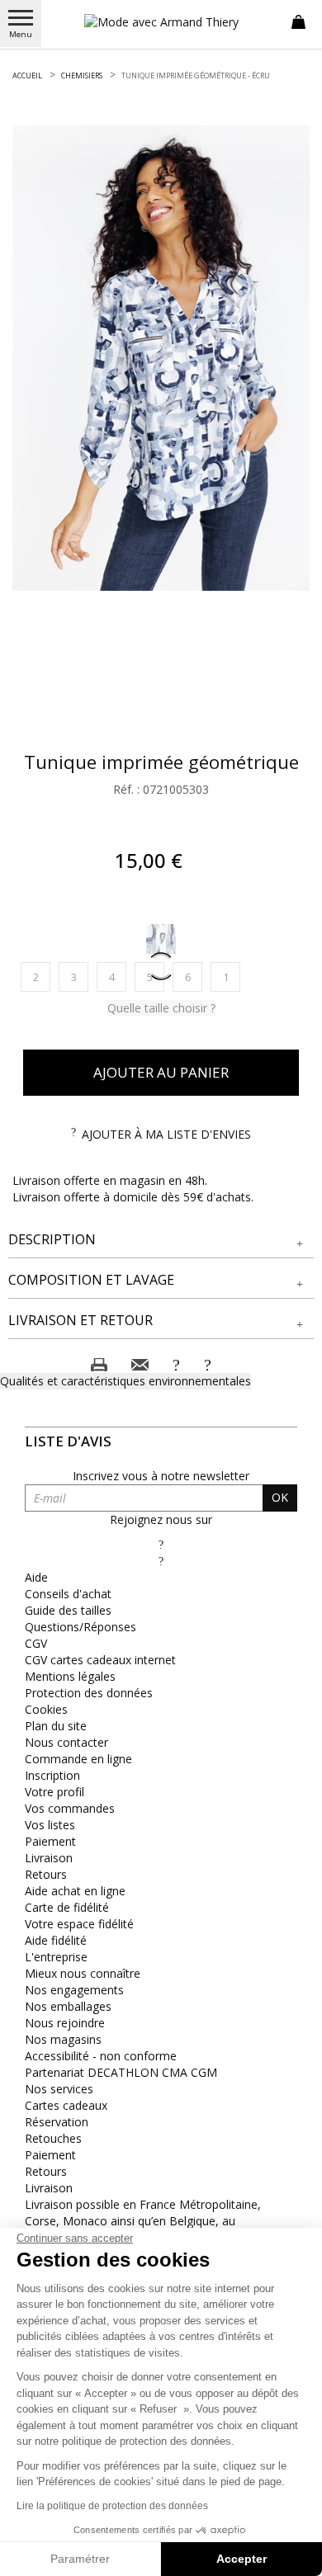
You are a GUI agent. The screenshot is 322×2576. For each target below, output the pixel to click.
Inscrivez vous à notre (161, 1476)
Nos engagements (74, 1990)
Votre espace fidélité (79, 1924)
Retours (46, 1874)
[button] (161, 1240)
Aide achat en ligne (75, 1891)
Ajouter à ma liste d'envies (166, 1134)
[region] (161, 358)
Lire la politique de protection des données (112, 2506)
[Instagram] (161, 1561)
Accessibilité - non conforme (101, 2056)
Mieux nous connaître (83, 1973)
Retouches (53, 2138)
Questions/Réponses (80, 1627)
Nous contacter (66, 1742)
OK (280, 1497)
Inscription (52, 1775)
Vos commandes (70, 1808)
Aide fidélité (56, 1940)
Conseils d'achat (68, 1594)
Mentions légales (70, 1676)
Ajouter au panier (161, 1072)
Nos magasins (63, 2039)
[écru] (161, 939)
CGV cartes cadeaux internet (100, 1660)
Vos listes (50, 1825)
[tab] (161, 1240)
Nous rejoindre (65, 2023)
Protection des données (89, 1693)
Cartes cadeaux (66, 2105)
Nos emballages (68, 2006)
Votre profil (54, 1792)
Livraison (49, 1858)
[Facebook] (161, 1544)
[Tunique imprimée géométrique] (161, 358)
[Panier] (298, 21)
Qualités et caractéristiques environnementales (125, 1381)
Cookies (46, 1709)
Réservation (57, 2122)
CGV (36, 1643)
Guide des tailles (68, 1610)
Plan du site (56, 1726)
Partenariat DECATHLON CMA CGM (121, 2072)
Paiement (50, 1841)
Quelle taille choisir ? (161, 1008)
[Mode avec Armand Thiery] (161, 22)
